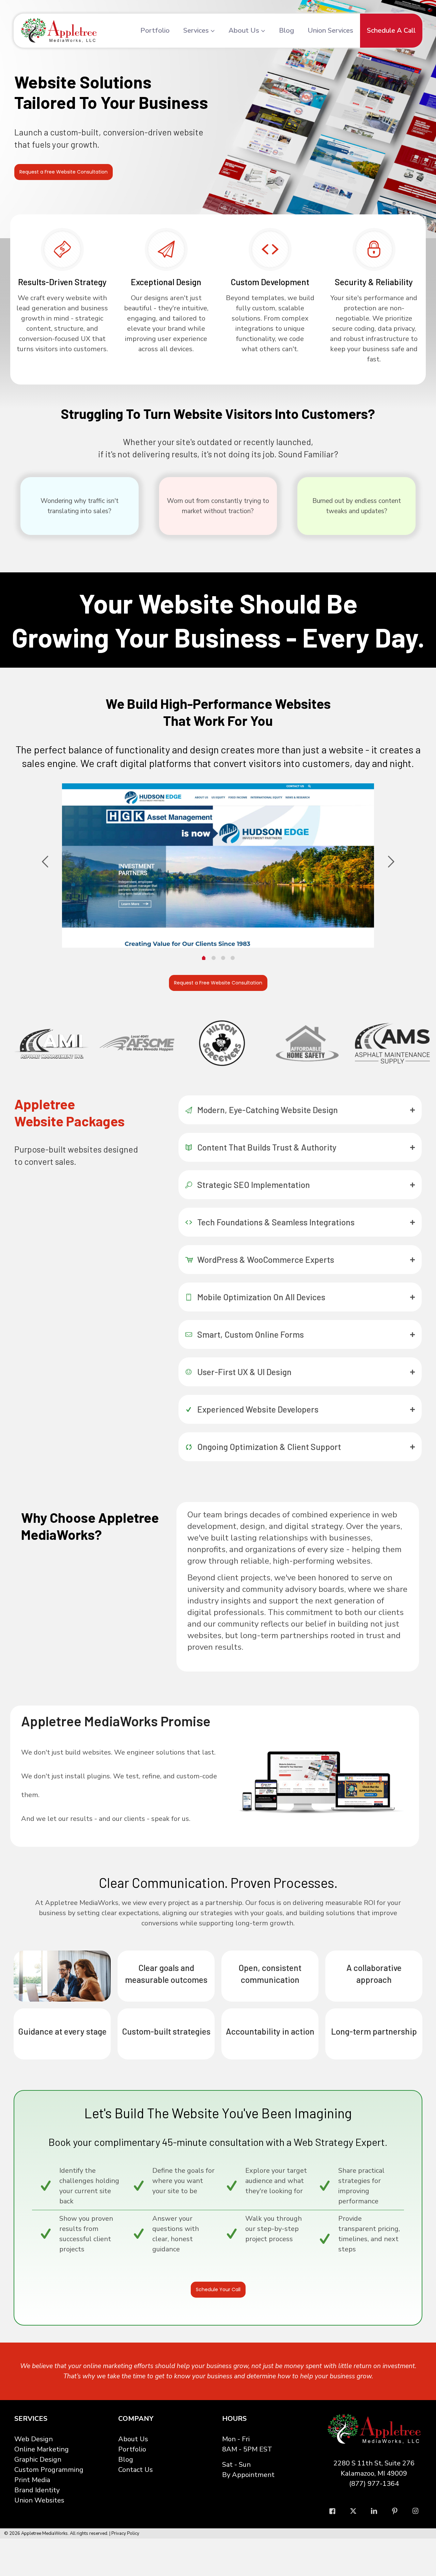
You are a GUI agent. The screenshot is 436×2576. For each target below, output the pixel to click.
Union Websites (39, 2500)
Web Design (34, 2439)
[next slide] (391, 862)
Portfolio (132, 2449)
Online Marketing (42, 2449)
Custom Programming (49, 2470)
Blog (126, 2459)
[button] (300, 1110)
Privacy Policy (125, 2533)
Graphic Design (38, 2459)
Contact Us (136, 2470)
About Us (133, 2439)
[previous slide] (45, 862)
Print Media (32, 2480)
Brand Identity (37, 2490)
